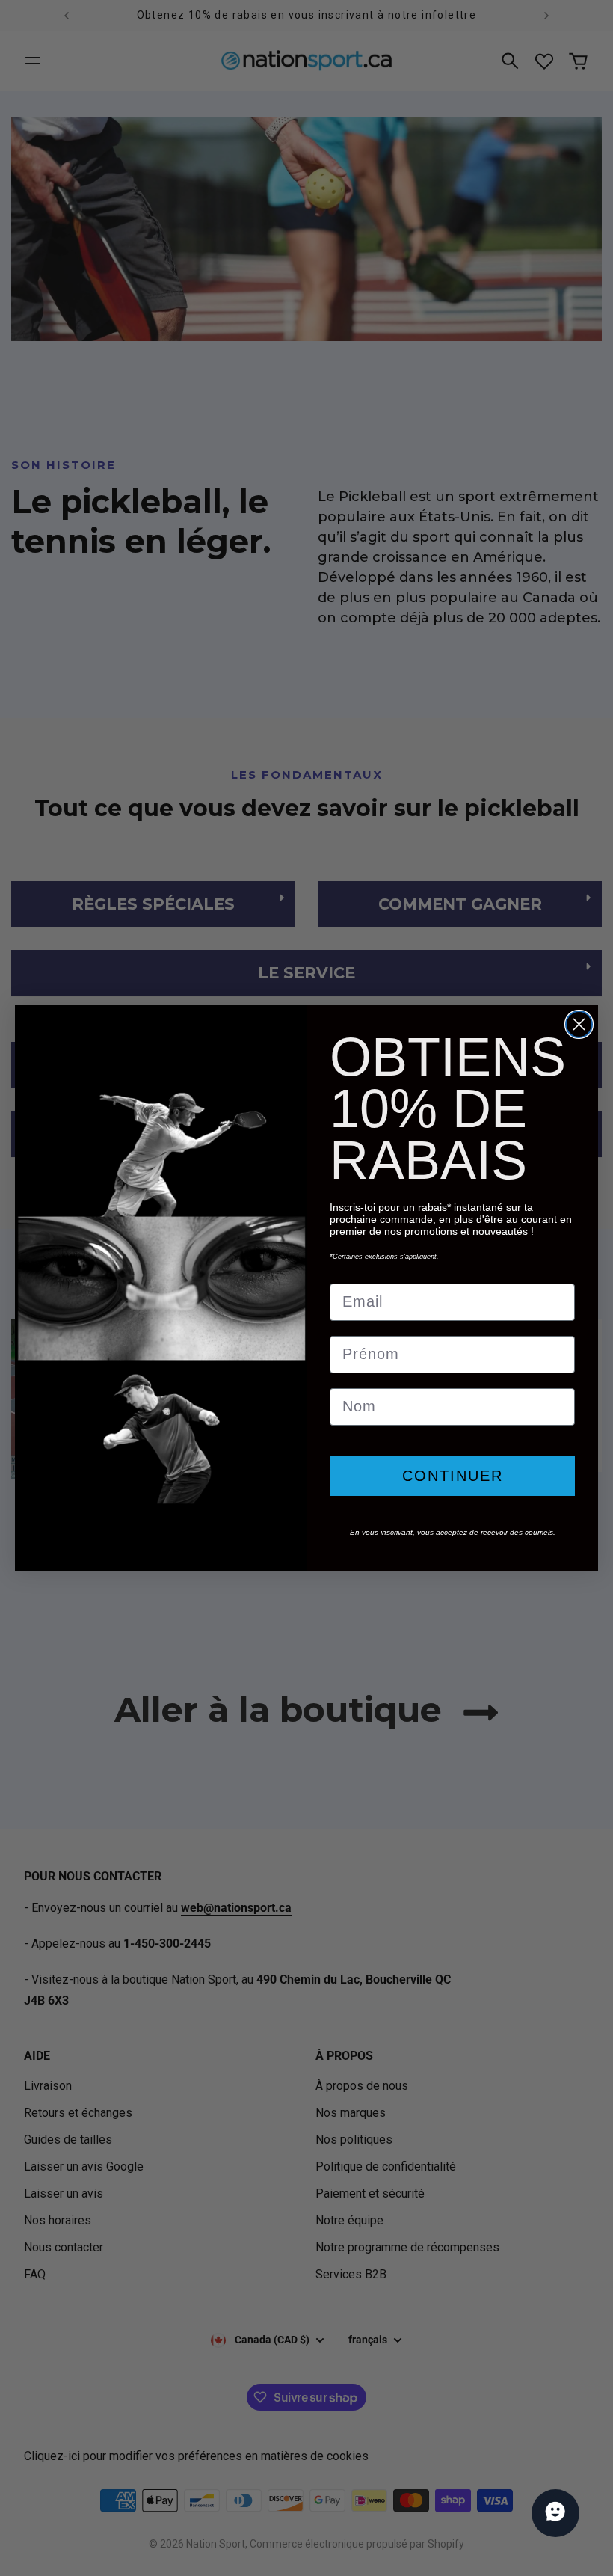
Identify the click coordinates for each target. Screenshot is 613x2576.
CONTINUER (453, 1476)
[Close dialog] (579, 1024)
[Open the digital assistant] (555, 2513)
